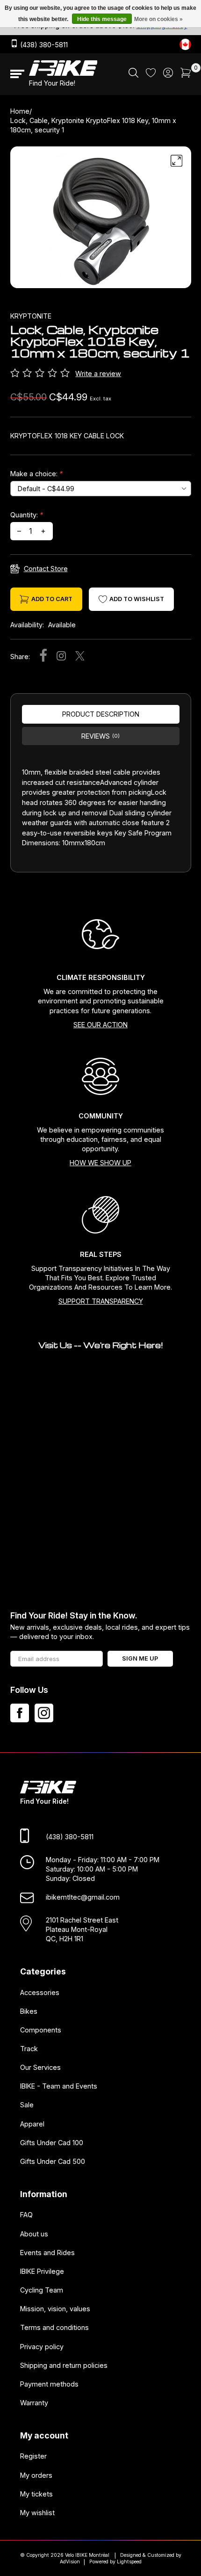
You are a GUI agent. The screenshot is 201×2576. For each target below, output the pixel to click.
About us (34, 2234)
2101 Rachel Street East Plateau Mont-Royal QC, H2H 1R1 (82, 1929)
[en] (185, 44)
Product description (101, 714)
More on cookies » (158, 19)
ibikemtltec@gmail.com (83, 1898)
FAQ (26, 2215)
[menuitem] (133, 74)
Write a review (98, 374)
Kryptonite (31, 316)
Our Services (40, 2067)
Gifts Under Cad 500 (53, 2161)
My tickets (36, 2494)
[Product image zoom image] (101, 221)
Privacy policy (42, 2347)
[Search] (133, 75)
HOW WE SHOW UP (100, 1163)
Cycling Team (42, 2290)
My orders (36, 2475)
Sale (27, 2105)
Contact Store (46, 569)
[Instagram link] (44, 1713)
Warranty (34, 2403)
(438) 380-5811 (43, 45)
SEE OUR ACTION (100, 1025)
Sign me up (140, 1658)
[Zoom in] (177, 161)
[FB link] (20, 1713)
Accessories (40, 1992)
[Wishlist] (151, 75)
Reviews (100, 736)
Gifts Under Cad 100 (52, 2143)
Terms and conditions (54, 2328)
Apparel (32, 2124)
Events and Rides (47, 2253)
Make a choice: (36, 474)
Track (29, 2049)
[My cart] (186, 75)
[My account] (168, 75)
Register (33, 2456)
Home (20, 111)
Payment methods (49, 2384)
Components (41, 2030)
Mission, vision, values (55, 2309)
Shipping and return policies (64, 2365)
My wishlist (37, 2513)
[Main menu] (17, 74)
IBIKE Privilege (42, 2271)
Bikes (29, 2011)
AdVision (70, 2562)
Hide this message (102, 19)
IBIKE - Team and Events (59, 2086)
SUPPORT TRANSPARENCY (101, 1301)
